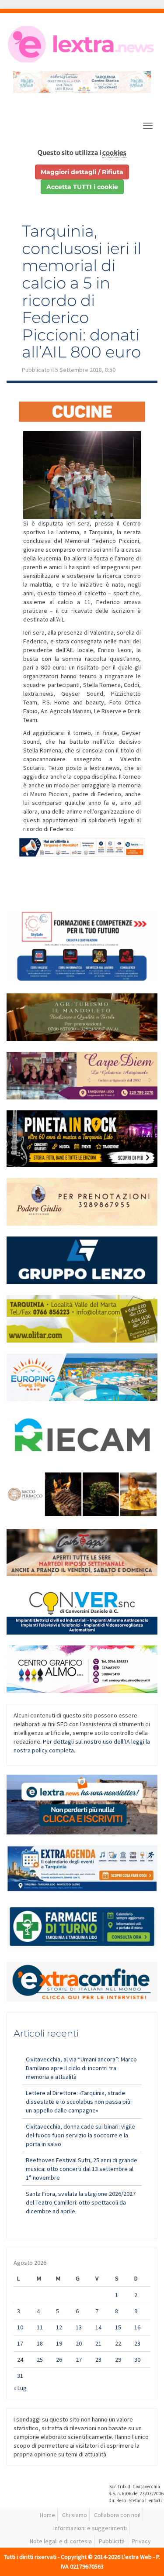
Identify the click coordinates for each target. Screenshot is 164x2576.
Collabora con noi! (117, 2515)
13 (79, 2327)
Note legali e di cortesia (61, 2541)
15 (118, 2327)
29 (118, 2360)
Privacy (141, 2541)
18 (40, 2343)
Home (47, 2515)
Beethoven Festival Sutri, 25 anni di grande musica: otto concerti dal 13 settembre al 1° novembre (82, 2169)
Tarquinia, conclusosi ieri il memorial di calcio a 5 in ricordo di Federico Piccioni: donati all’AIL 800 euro (82, 291)
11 (40, 2327)
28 (98, 2360)
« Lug (20, 2388)
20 (79, 2343)
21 (98, 2343)
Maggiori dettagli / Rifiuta (82, 172)
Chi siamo (75, 2515)
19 (59, 2343)
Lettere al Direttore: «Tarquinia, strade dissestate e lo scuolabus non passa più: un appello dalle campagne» (79, 2102)
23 (137, 2343)
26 (59, 2360)
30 (137, 2360)
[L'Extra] (82, 44)
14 (98, 2327)
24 (20, 2360)
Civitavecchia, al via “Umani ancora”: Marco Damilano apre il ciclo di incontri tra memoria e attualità (81, 2068)
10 (20, 2327)
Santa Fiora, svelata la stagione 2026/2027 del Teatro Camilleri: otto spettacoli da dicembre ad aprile (81, 2202)
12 (59, 2327)
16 (137, 2327)
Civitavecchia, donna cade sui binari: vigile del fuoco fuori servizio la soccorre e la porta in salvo (80, 2135)
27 (79, 2360)
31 (20, 2376)
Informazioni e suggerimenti (90, 2528)
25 (40, 2360)
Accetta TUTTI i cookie (82, 187)
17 (20, 2343)
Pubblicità (112, 2541)
